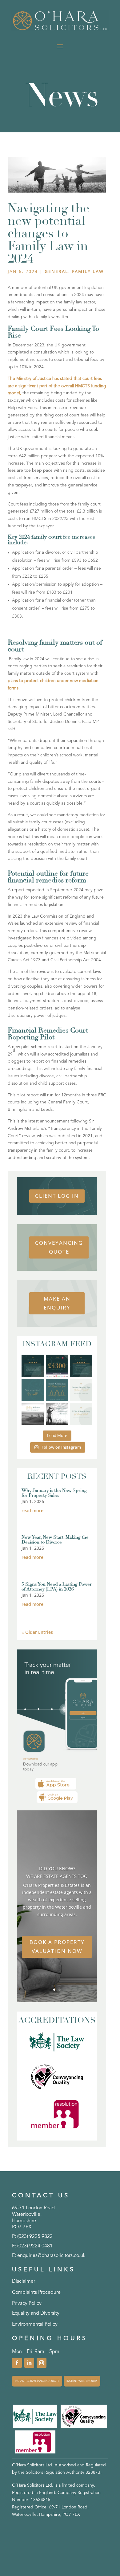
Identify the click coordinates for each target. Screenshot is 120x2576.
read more (32, 1510)
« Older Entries (37, 1632)
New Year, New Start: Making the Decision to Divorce (55, 1540)
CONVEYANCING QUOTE (59, 1247)
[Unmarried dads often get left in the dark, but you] (33, 1390)
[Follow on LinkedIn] (29, 2363)
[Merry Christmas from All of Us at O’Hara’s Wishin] (57, 1390)
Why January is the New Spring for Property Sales (54, 1493)
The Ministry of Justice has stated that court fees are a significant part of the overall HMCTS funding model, (57, 386)
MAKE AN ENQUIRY (57, 1303)
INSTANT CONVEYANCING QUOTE (37, 2381)
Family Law (88, 271)
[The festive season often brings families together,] (81, 1414)
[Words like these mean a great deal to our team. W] (33, 1366)
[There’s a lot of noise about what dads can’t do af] (57, 1414)
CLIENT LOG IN (57, 1196)
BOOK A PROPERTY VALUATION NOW (57, 1946)
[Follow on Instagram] (42, 2363)
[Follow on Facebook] (17, 2363)
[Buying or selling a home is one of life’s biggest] (81, 1366)
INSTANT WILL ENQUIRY (82, 2381)
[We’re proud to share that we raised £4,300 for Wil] (57, 1366)
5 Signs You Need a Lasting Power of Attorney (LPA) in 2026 (57, 1587)
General (56, 271)
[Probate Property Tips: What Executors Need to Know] (81, 1390)
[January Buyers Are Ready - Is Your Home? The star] (33, 1414)
